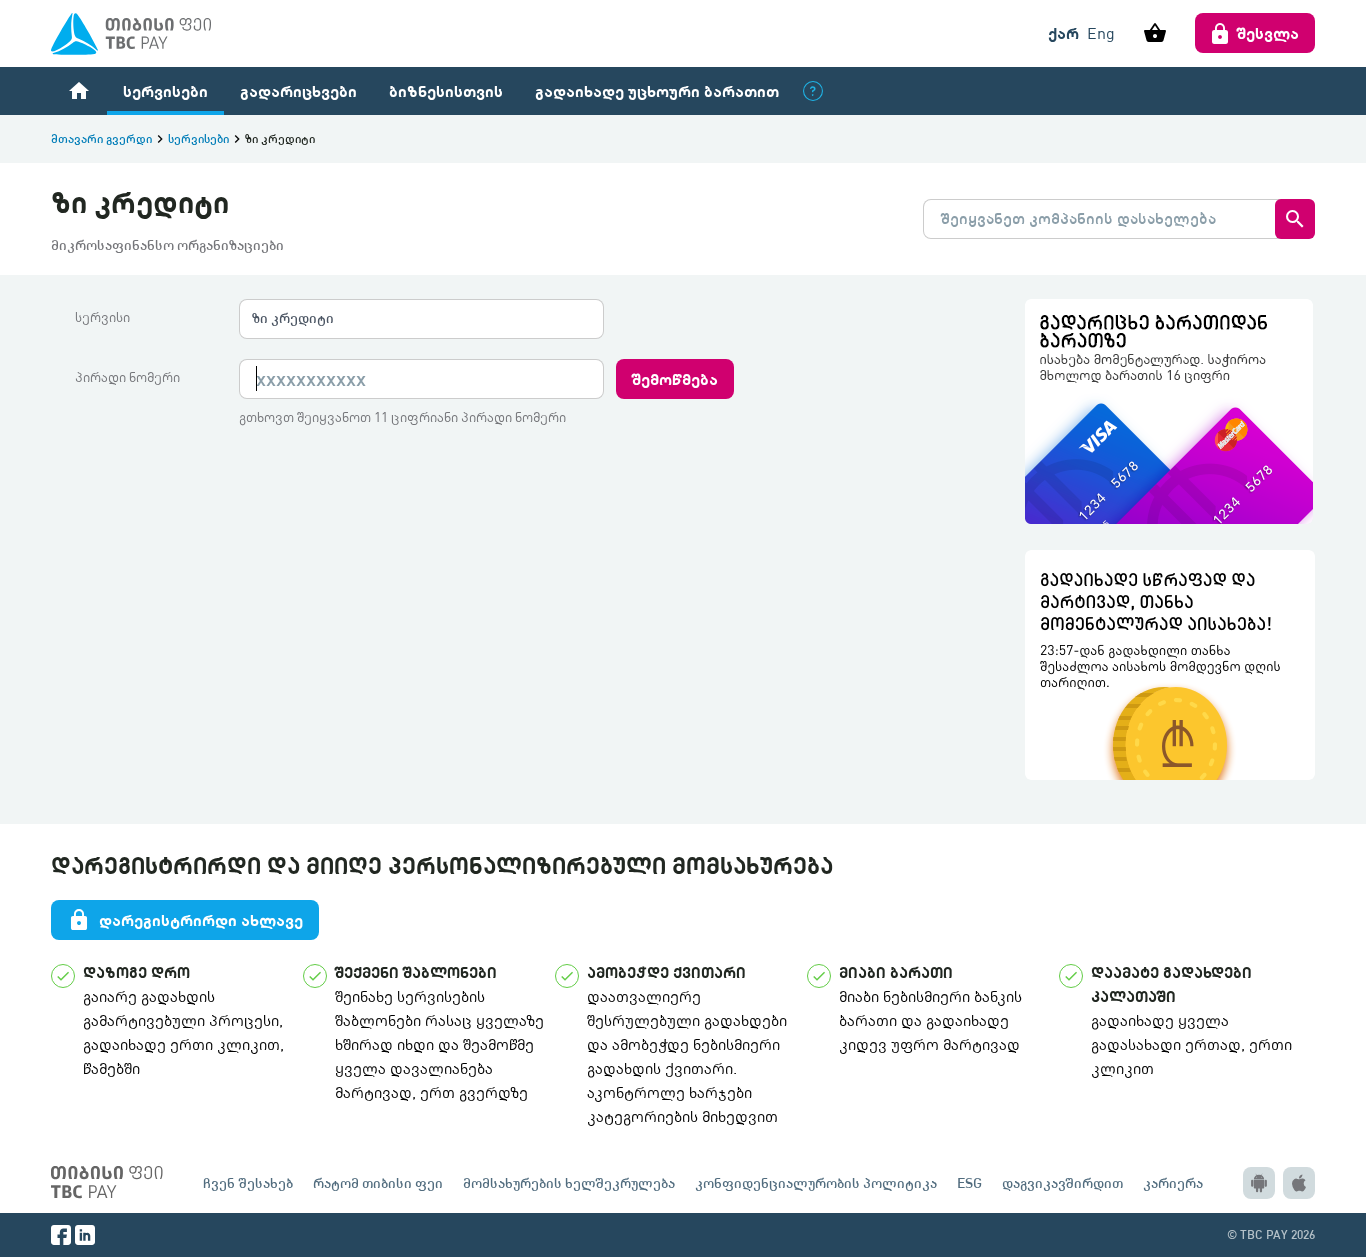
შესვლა (1268, 32)
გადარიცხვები (298, 90)
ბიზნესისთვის (446, 90)
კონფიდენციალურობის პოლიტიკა (816, 1182)
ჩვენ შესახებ (248, 1182)
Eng (1101, 33)
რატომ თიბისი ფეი (378, 1182)
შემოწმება (675, 378)
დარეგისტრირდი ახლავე (185, 920)
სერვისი (102, 317)
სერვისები (165, 90)
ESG (969, 1182)
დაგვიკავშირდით (1062, 1182)
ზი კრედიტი (293, 317)
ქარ (1063, 32)
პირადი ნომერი (127, 377)
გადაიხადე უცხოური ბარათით (657, 90)
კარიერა (1173, 1182)
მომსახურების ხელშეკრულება (569, 1182)
